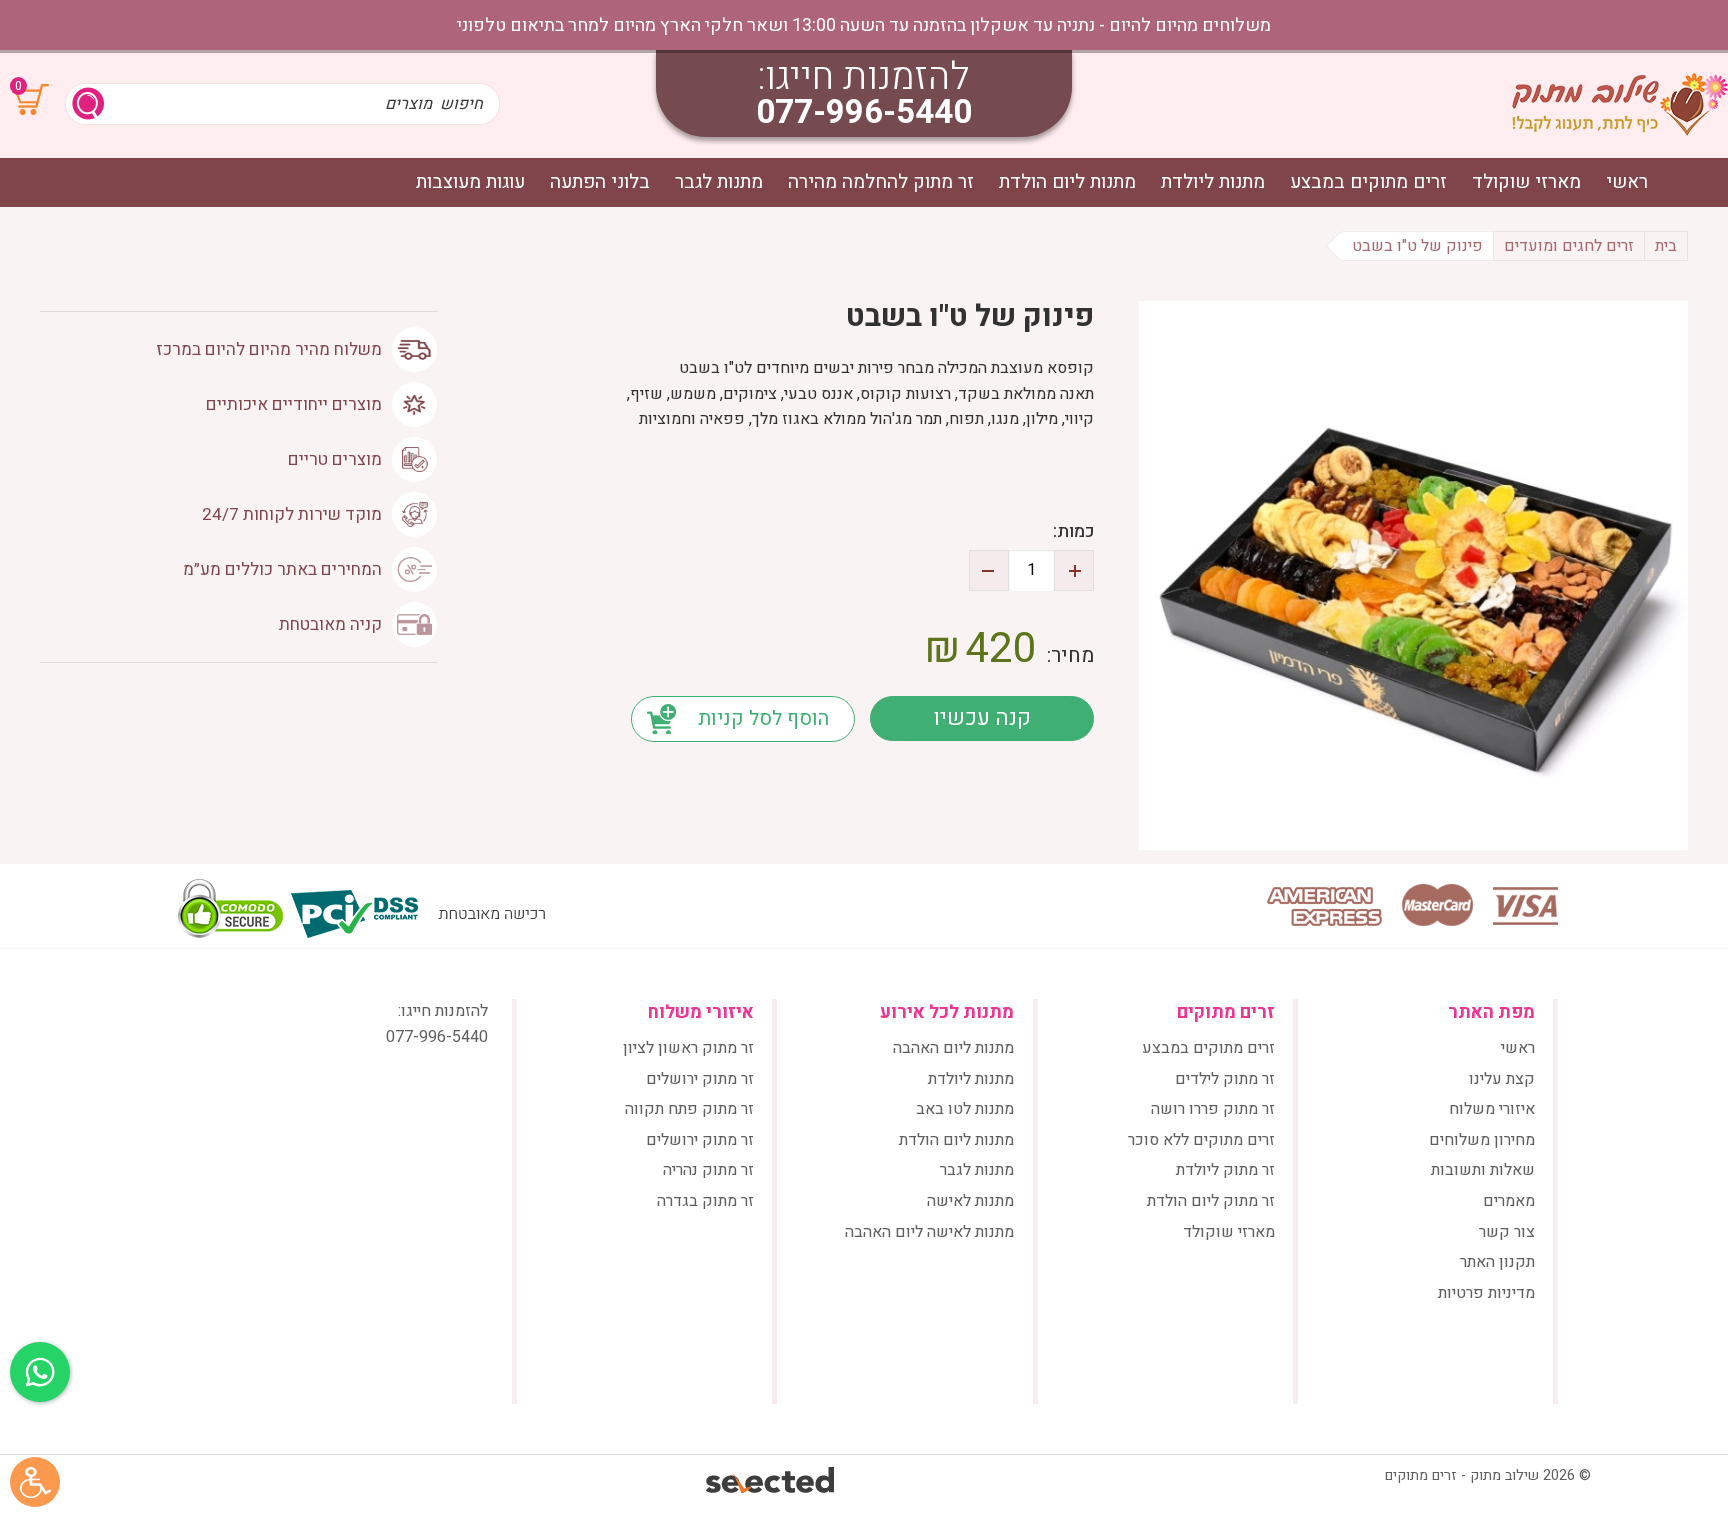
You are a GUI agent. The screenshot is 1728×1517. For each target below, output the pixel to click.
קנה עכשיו (982, 718)
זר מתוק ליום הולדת (1211, 1201)
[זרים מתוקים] (1620, 104)
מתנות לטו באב (965, 1109)
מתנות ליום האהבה (953, 1048)
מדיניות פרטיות (1486, 1293)
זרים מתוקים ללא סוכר (1201, 1140)
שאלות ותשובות (1483, 1170)
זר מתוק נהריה (708, 1170)
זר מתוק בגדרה (705, 1201)
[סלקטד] (771, 1482)
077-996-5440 (864, 112)
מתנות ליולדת (1213, 182)
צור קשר (1507, 1232)
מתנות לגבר (719, 182)
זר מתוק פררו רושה (1213, 1109)
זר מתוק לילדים (1225, 1079)
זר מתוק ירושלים (700, 1079)
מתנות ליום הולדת (1067, 182)
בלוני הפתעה (600, 182)
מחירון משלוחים (1482, 1140)
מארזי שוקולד (1526, 182)
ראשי (1627, 182)
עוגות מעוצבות (470, 182)
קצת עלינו (1502, 1079)
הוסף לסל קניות (763, 718)
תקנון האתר (1497, 1262)
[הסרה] (989, 570)
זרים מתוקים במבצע (1368, 182)
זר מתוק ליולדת (1225, 1170)
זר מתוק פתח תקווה (689, 1109)
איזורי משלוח (1492, 1109)
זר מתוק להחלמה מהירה (881, 182)
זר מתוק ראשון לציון (688, 1048)
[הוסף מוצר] (1074, 570)
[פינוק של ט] (1413, 575)
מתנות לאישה (970, 1201)
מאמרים (1509, 1201)
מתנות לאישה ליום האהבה (929, 1232)
